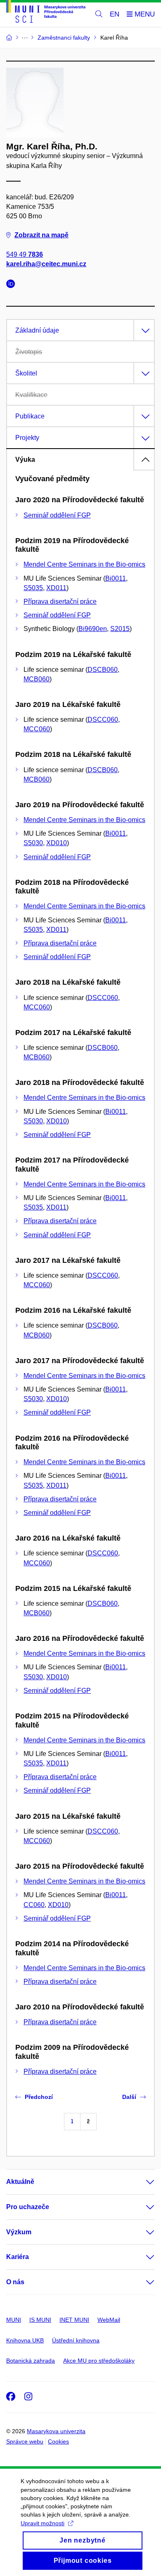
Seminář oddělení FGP (57, 515)
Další (129, 2097)
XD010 (57, 843)
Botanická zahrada (31, 2361)
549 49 (25, 254)
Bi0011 (116, 578)
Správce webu (25, 2441)
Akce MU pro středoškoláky (99, 2361)
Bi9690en (93, 629)
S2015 (120, 629)
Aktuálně (20, 2182)
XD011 (56, 588)
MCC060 (37, 729)
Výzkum (19, 2232)
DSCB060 (103, 670)
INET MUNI (74, 2320)
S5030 (33, 843)
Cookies (58, 2441)
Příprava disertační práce (60, 601)
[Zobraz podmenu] (142, 2182)
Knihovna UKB (25, 2340)
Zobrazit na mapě (41, 235)
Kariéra (18, 2257)
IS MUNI (40, 2320)
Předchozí (39, 2097)
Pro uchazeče (28, 2207)
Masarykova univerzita (56, 2431)
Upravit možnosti (43, 2523)
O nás (15, 2282)
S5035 (33, 588)
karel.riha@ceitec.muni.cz (46, 264)
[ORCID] (13, 285)
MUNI (14, 2320)
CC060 (34, 1905)
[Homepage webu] (46, 13)
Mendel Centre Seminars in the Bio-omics (84, 564)
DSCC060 (103, 720)
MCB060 (37, 679)
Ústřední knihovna (76, 2340)
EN (115, 14)
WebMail (109, 2320)
